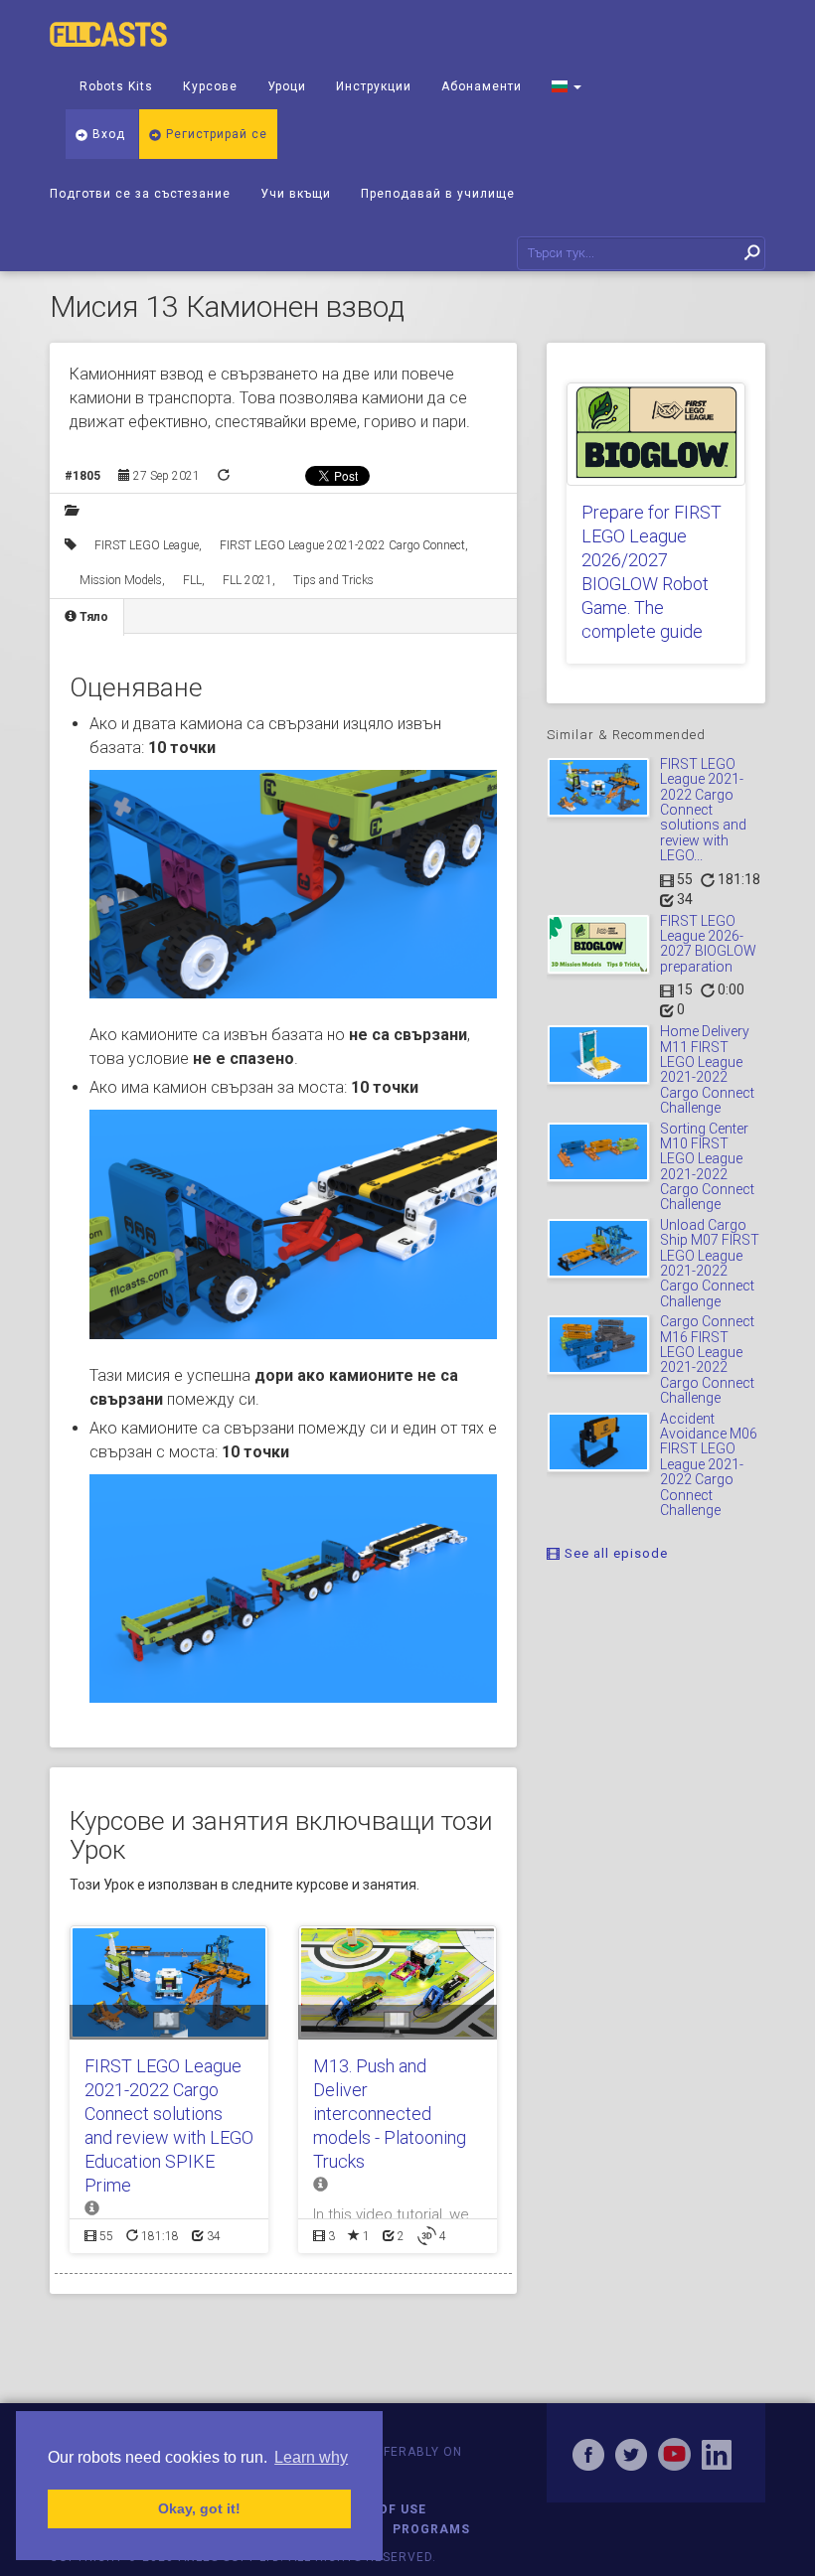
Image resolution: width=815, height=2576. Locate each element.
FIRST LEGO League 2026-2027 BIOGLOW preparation (708, 944)
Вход (107, 134)
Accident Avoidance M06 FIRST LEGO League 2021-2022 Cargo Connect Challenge (709, 1464)
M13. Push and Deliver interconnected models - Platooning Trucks (390, 2114)
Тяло (92, 617)
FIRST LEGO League (147, 545)
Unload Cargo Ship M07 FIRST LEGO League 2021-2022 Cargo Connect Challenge (710, 1263)
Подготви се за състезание (140, 194)
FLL (192, 580)
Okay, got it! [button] (199, 2508)
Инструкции (374, 86)
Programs (431, 2529)
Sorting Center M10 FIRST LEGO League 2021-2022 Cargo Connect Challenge (707, 1167)
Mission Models (121, 580)
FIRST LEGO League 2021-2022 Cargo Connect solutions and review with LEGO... (703, 810)
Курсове (210, 86)
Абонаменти (482, 86)
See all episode (614, 1553)
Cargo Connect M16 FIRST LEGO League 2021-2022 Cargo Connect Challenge (707, 1360)
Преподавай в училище (438, 194)
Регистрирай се (215, 134)
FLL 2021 (247, 580)
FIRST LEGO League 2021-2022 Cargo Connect (342, 545)
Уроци (287, 86)
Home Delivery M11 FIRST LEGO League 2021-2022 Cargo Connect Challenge (707, 1069)
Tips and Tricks (333, 580)
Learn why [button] (311, 2457)
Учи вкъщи (296, 194)
